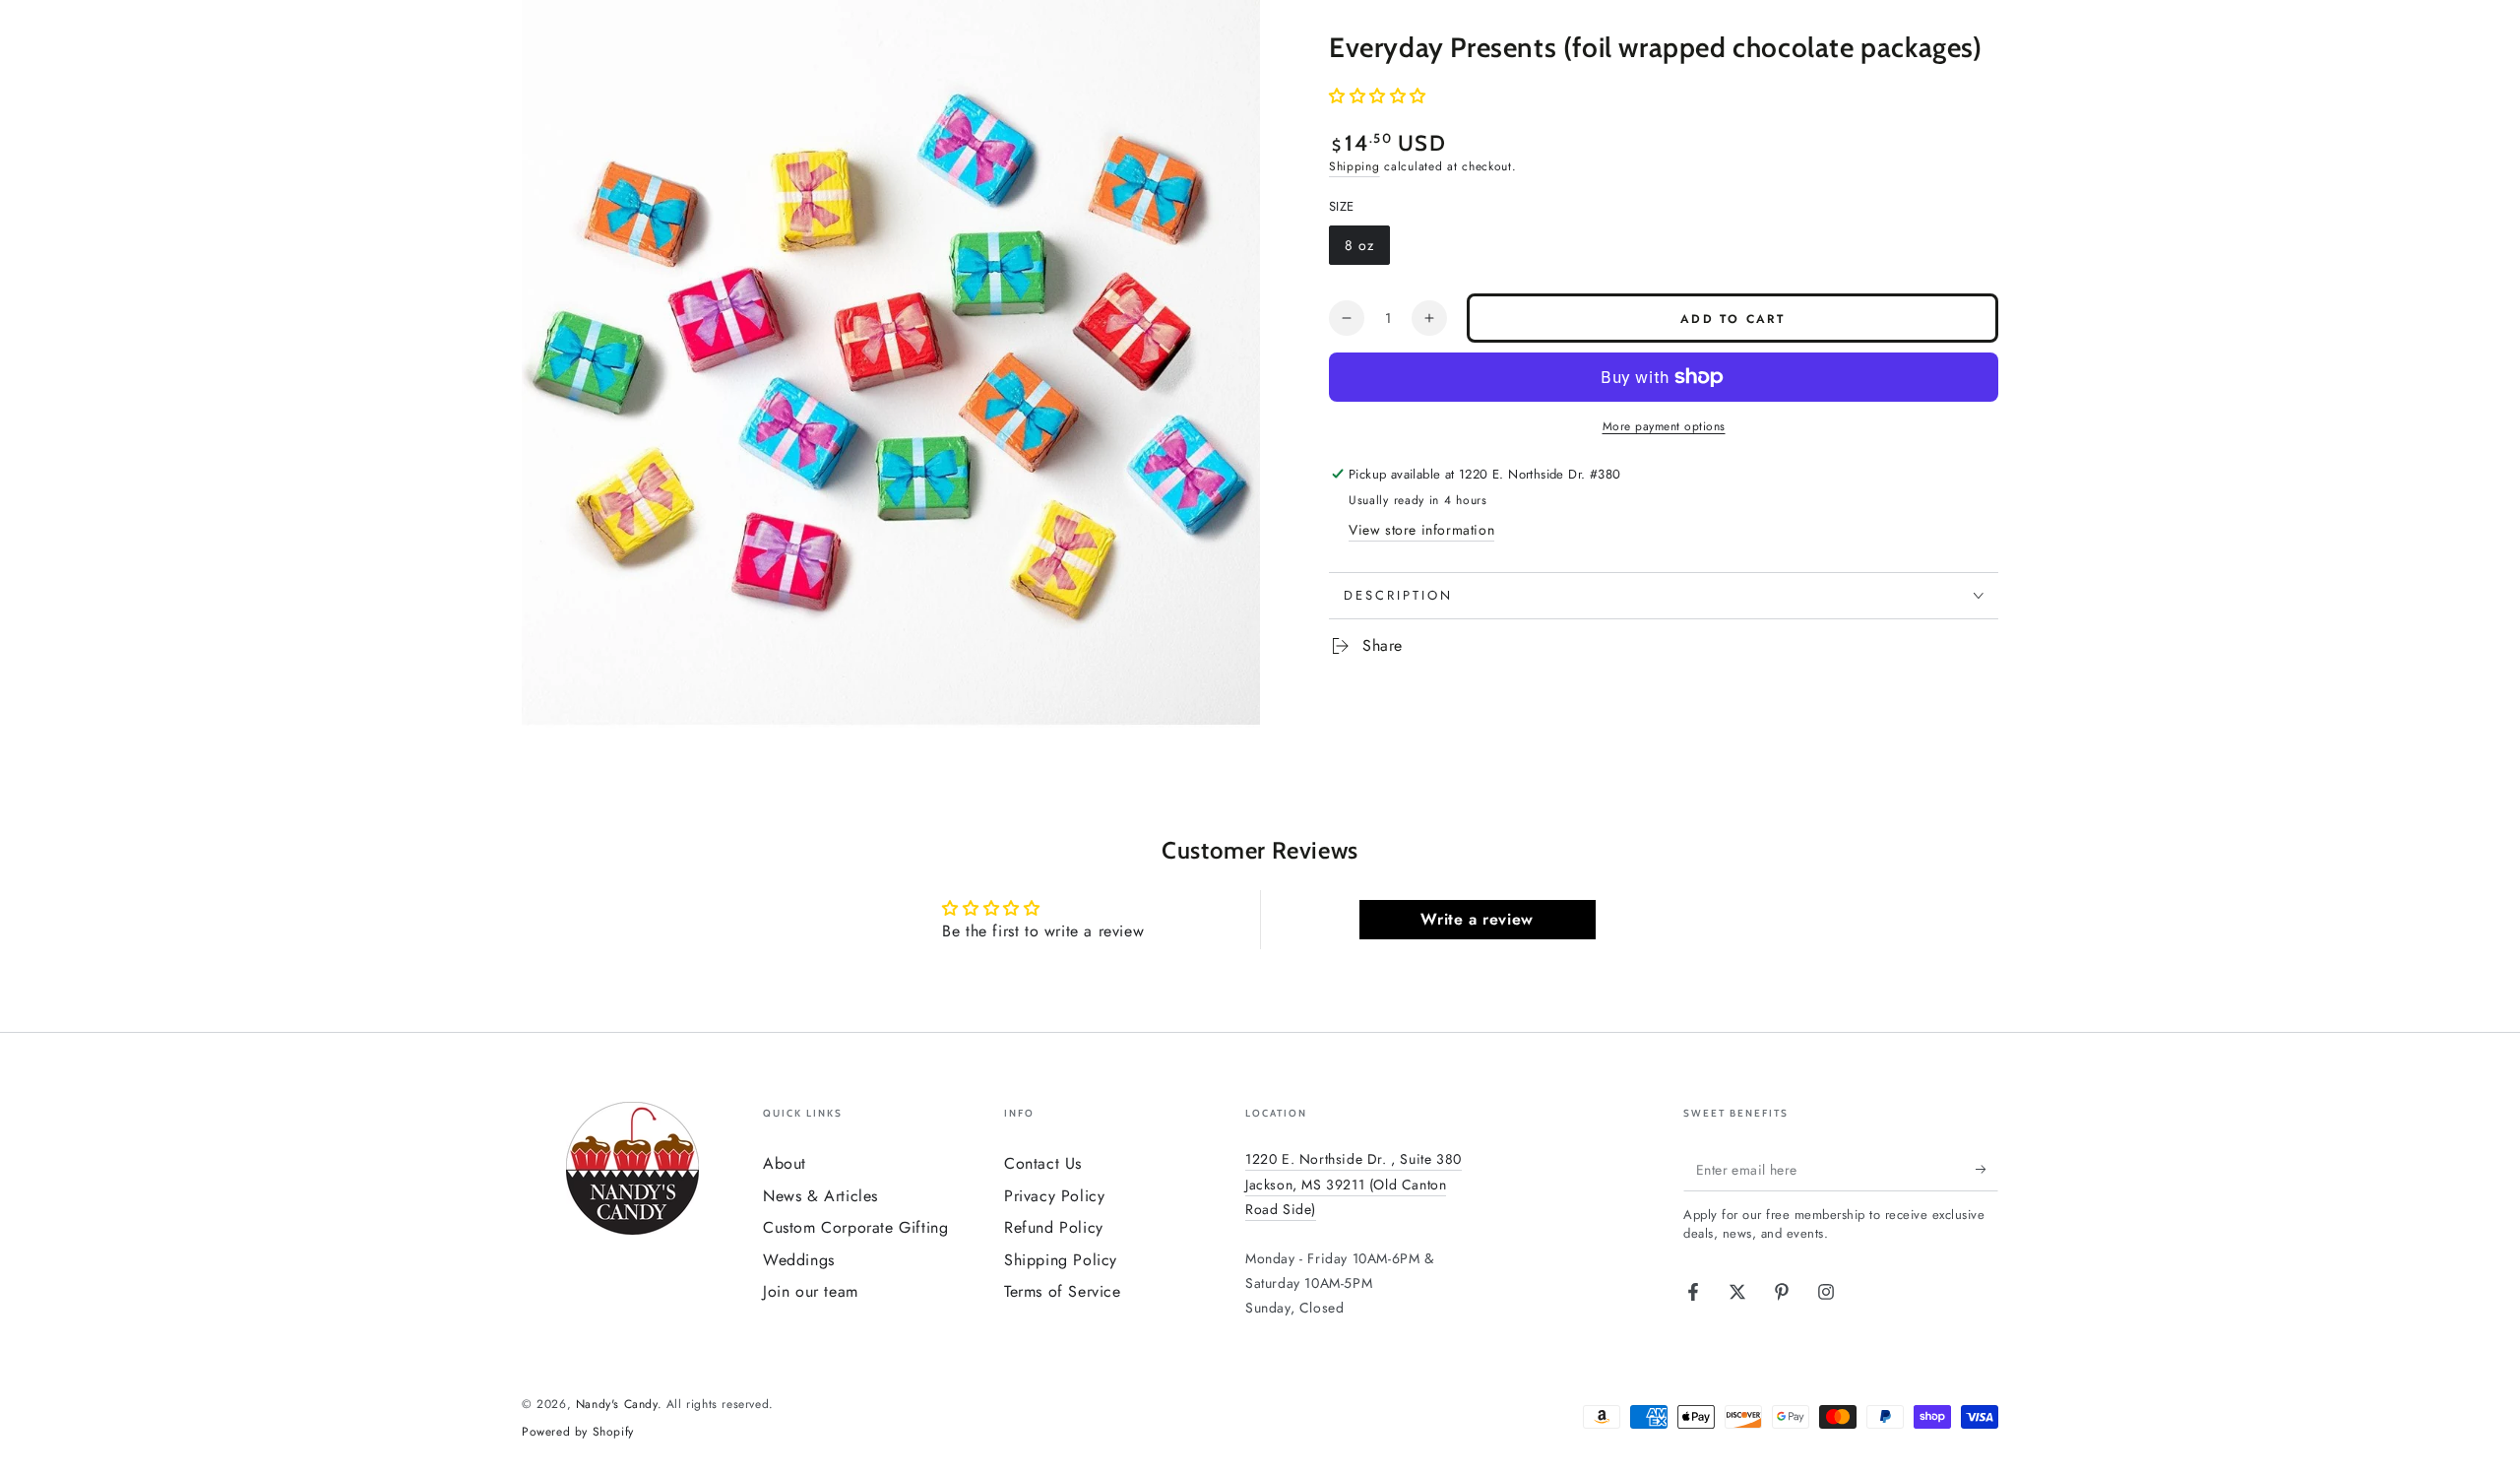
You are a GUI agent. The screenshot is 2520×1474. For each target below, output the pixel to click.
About (785, 1163)
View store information (1421, 530)
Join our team (811, 1291)
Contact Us (1043, 1163)
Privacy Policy (1054, 1196)
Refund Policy (1054, 1227)
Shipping (1354, 166)
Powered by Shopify (578, 1432)
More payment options (1664, 426)
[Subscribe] (1987, 1169)
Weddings (799, 1260)
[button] (1378, 96)
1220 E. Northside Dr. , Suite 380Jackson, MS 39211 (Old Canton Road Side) (1354, 1184)
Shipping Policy (1061, 1260)
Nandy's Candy (617, 1404)
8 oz (1367, 250)
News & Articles (820, 1196)
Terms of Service (1063, 1291)
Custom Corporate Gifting (855, 1227)
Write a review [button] (1477, 919)
